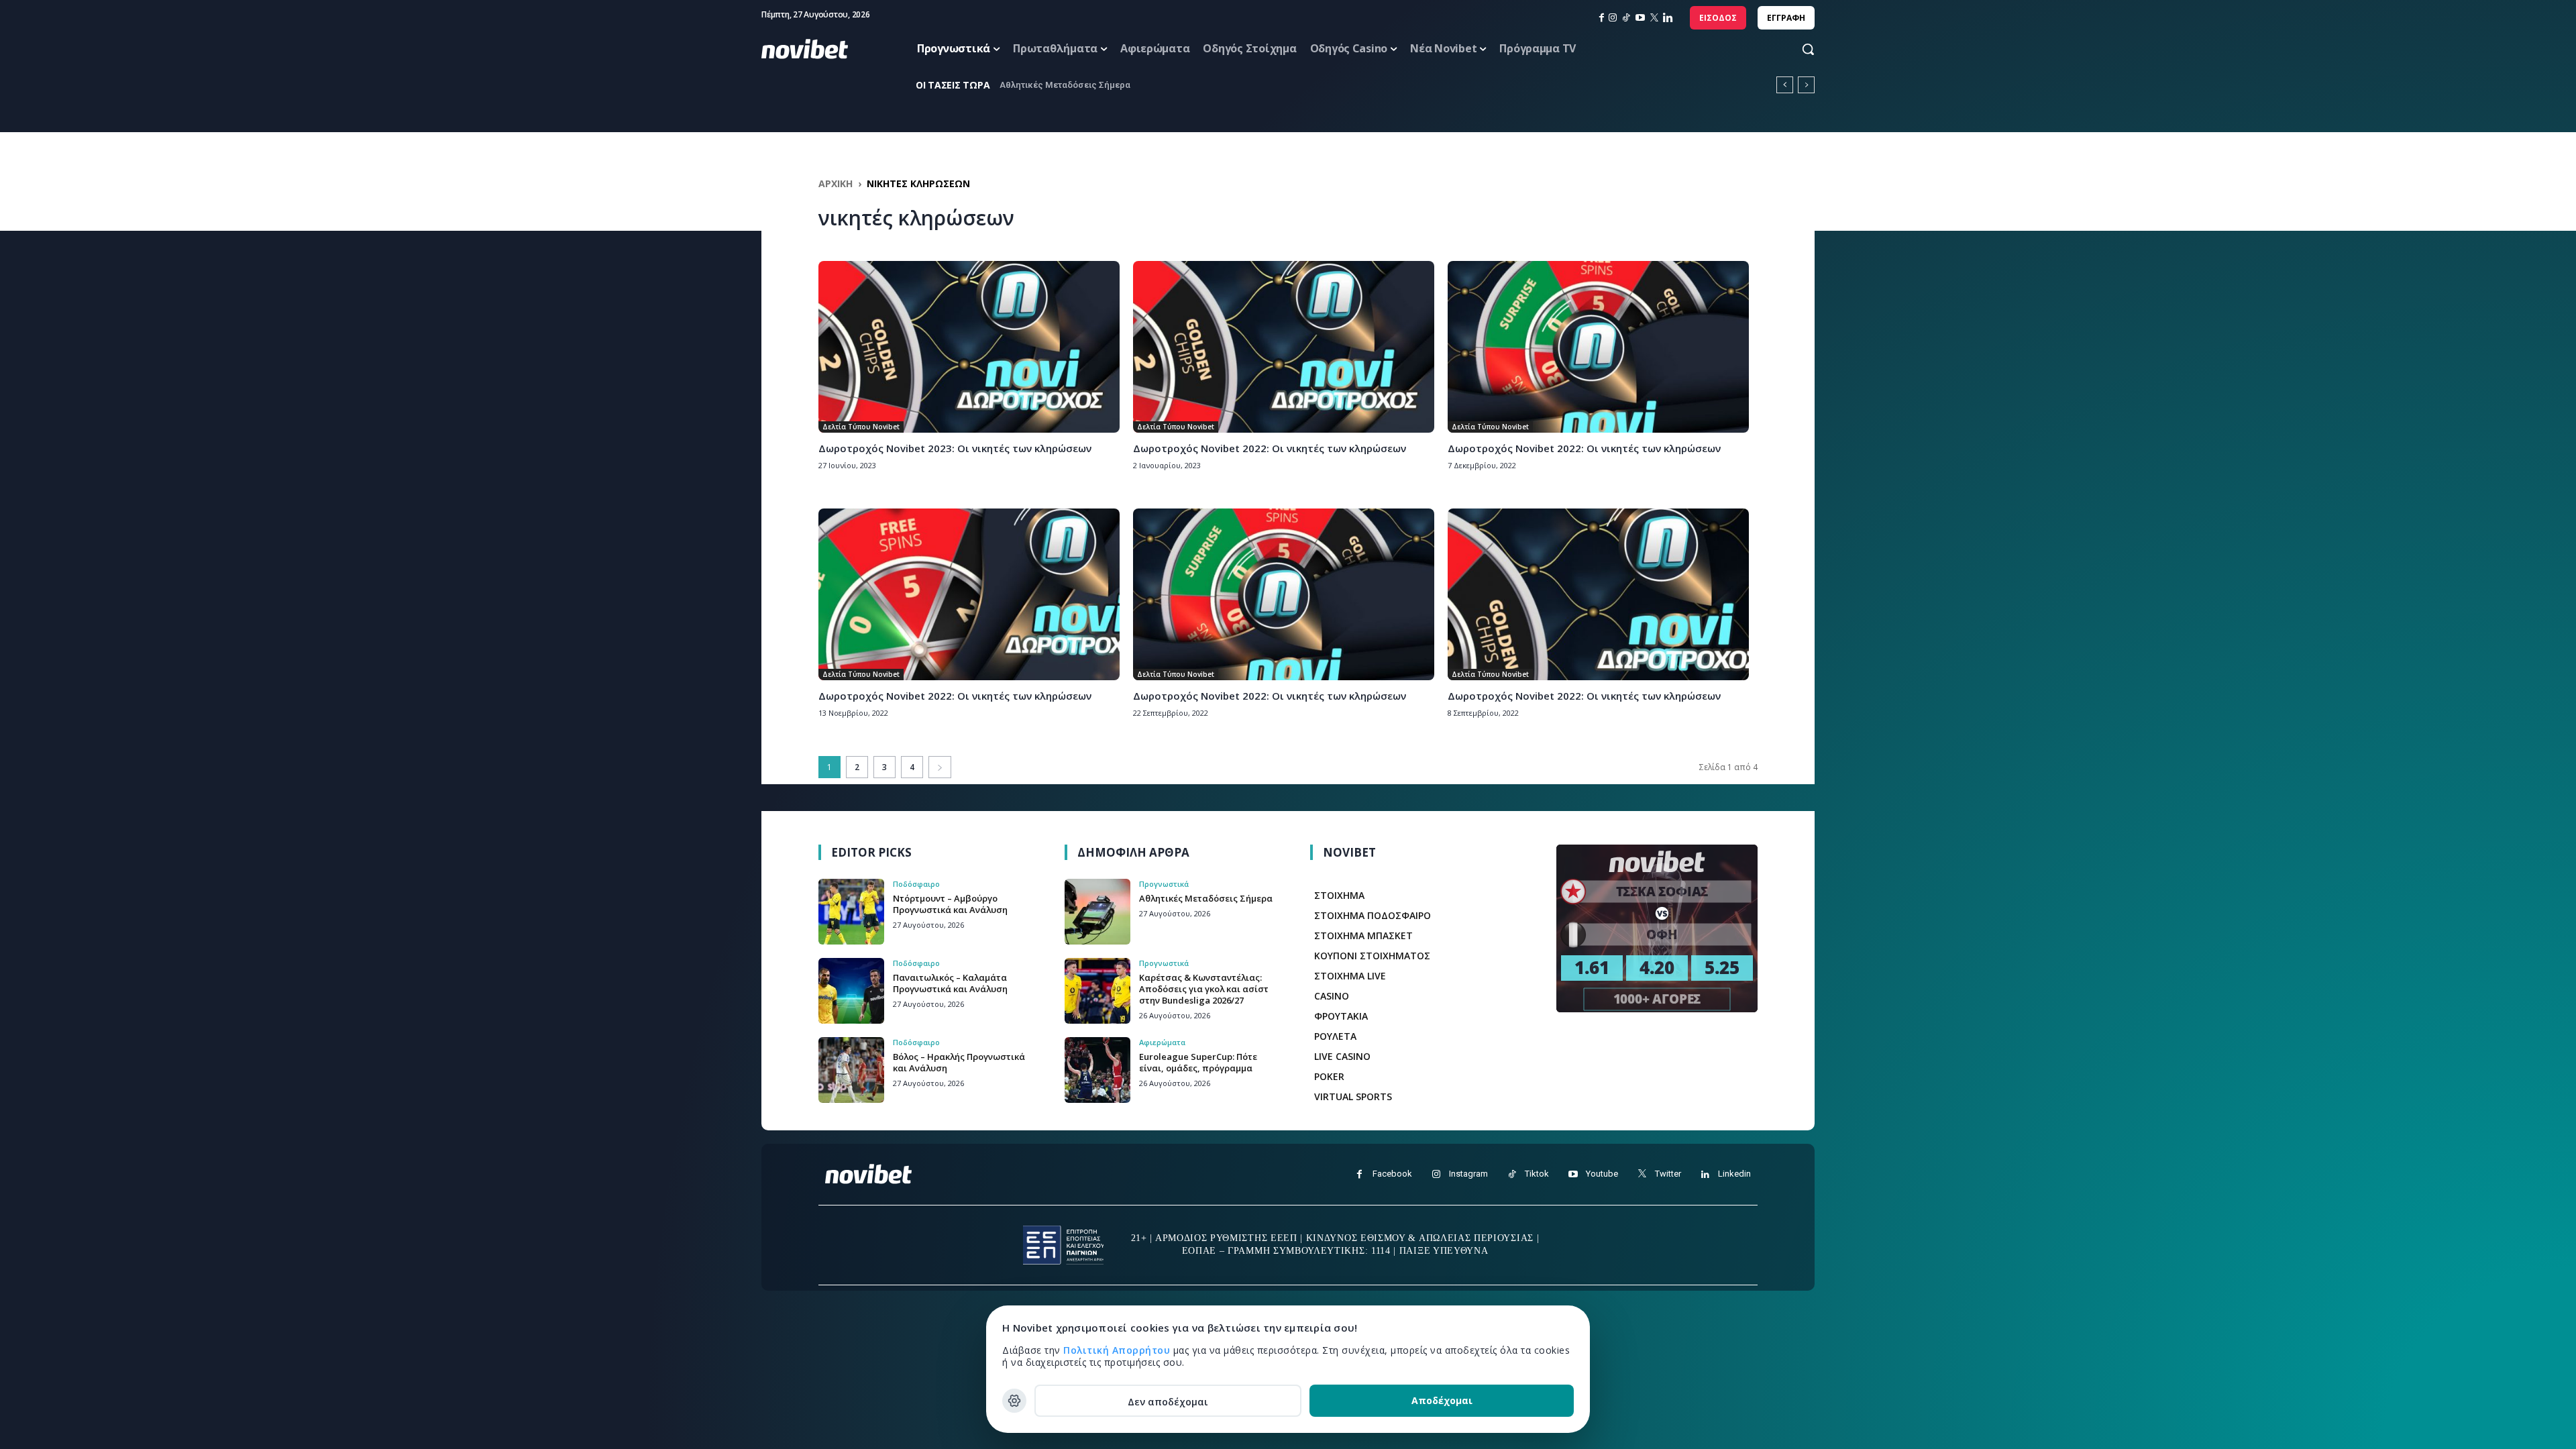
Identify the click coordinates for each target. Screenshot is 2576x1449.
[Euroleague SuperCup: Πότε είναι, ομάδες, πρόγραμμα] (1097, 1070)
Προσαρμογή (1014, 1401)
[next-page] (940, 767)
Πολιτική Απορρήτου (1118, 1350)
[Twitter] (1642, 1174)
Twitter (1668, 1174)
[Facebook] (1359, 1174)
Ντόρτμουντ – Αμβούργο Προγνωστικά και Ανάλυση (1107, 85)
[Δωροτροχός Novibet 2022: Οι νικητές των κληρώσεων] (1284, 347)
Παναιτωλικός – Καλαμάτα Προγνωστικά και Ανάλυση (950, 983)
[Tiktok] (1512, 1174)
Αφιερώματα (1162, 1042)
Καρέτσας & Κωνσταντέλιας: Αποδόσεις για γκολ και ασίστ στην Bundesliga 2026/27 (1204, 989)
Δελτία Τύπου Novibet (861, 427)
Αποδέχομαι (1442, 1400)
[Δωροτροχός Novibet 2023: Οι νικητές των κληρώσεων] (969, 347)
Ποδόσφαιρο (916, 884)
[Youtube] (1573, 1174)
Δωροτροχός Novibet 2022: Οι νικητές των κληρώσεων (1270, 448)
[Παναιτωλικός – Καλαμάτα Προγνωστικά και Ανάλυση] (851, 991)
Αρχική (836, 183)
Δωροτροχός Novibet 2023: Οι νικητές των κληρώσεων (955, 448)
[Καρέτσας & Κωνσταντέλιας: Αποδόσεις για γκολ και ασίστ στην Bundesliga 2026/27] (1097, 991)
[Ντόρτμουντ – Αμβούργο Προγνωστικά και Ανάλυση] (851, 912)
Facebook (1392, 1174)
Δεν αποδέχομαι (1168, 1402)
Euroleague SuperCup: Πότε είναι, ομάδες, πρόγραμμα (1198, 1062)
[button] (1795, 49)
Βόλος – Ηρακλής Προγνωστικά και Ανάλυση (959, 1062)
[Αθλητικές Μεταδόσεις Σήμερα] (1097, 912)
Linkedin (1734, 1174)
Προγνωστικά (1164, 884)
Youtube (1602, 1174)
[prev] (1785, 85)
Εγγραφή (1786, 18)
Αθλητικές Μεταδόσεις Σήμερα (1206, 898)
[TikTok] (1626, 18)
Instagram (1468, 1174)
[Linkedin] (1668, 18)
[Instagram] (1613, 18)
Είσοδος (1718, 18)
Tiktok (1537, 1174)
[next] (1806, 85)
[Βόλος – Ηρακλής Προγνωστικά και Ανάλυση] (851, 1070)
